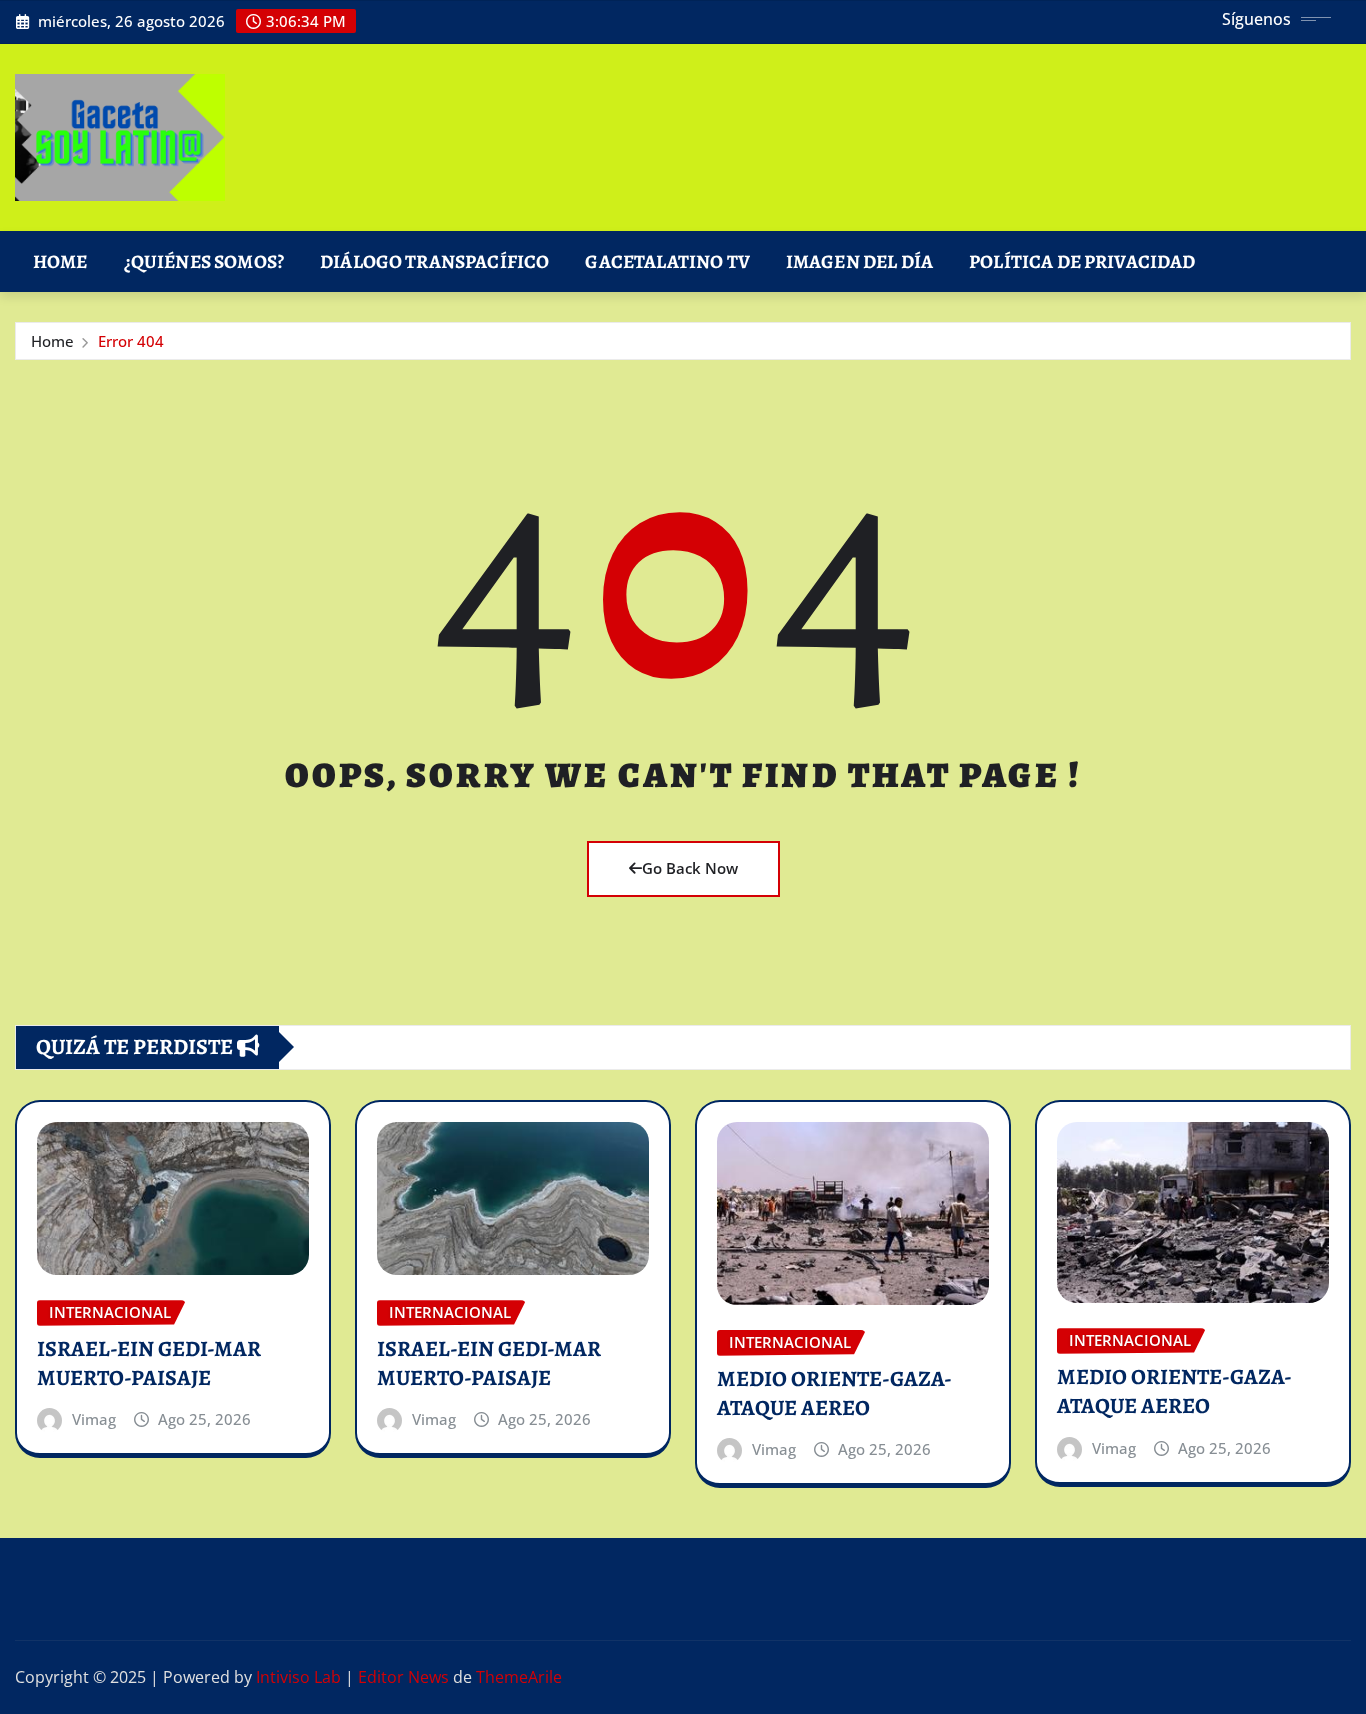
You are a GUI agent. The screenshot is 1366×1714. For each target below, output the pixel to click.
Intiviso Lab (298, 1677)
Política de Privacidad (1082, 261)
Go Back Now (690, 868)
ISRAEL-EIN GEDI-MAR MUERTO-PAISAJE (149, 1363)
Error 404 (131, 341)
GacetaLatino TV (667, 261)
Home (60, 261)
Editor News (403, 1677)
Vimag (94, 1419)
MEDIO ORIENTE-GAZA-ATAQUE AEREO (834, 1393)
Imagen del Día (859, 261)
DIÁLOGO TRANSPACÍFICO (434, 261)
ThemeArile (519, 1677)
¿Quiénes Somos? (204, 261)
